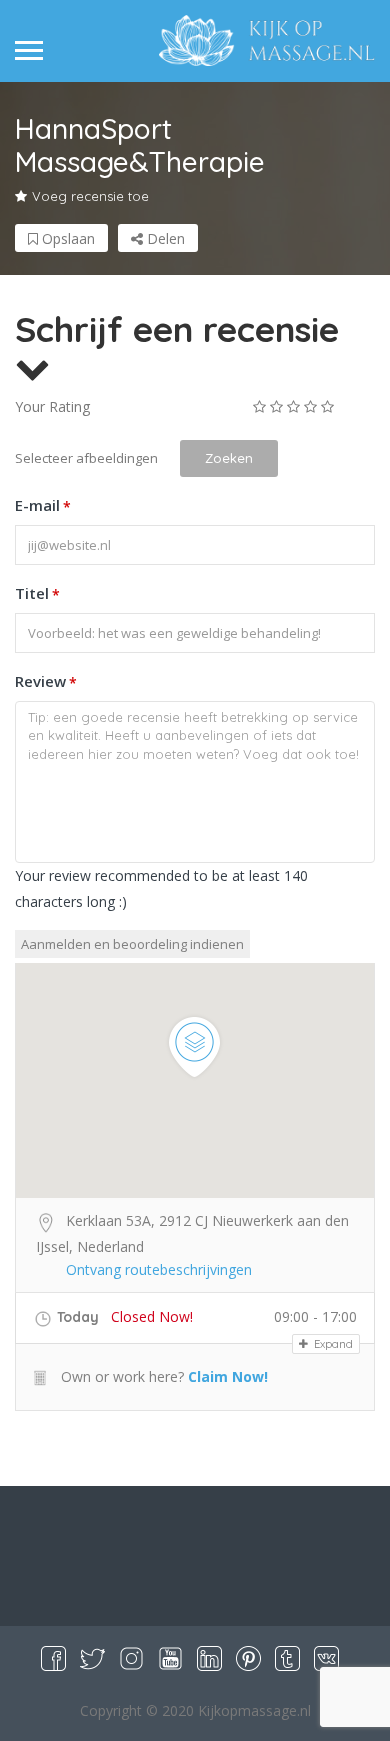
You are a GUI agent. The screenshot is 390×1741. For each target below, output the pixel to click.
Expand (332, 1344)
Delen (164, 238)
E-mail (43, 505)
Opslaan (66, 238)
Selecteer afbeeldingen (86, 458)
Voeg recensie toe (90, 196)
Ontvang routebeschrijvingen (159, 1269)
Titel (37, 593)
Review (46, 681)
